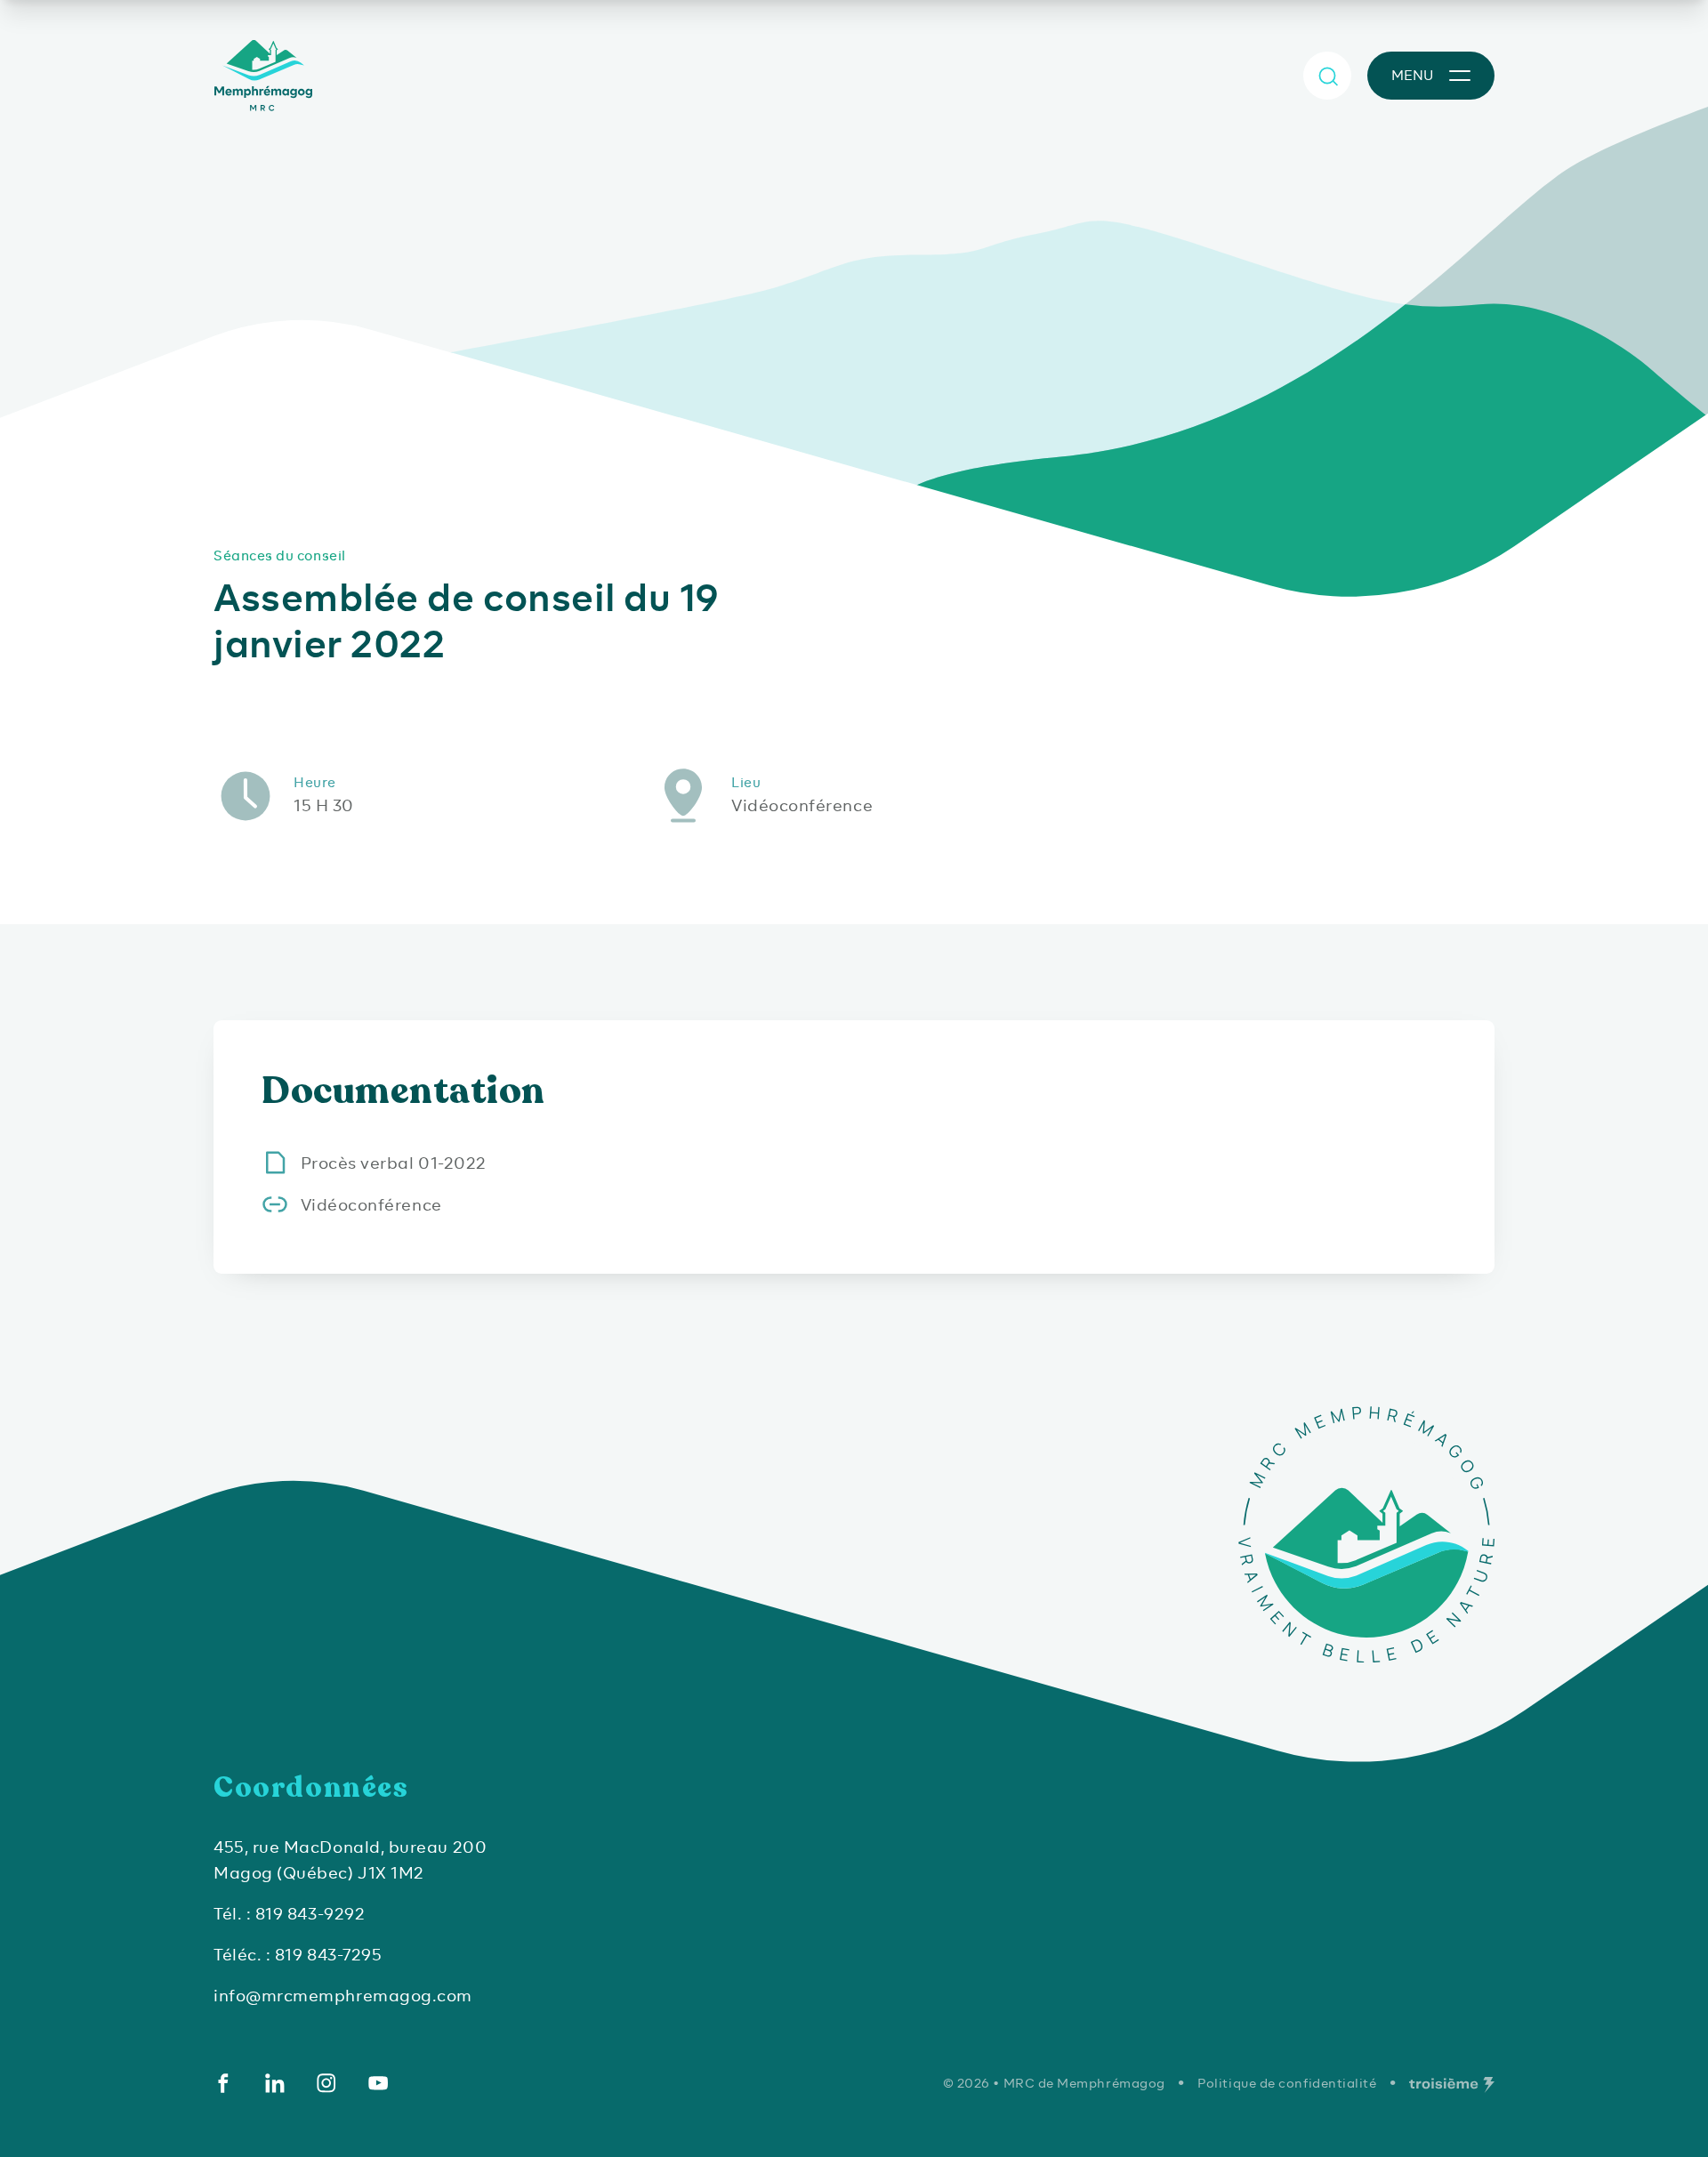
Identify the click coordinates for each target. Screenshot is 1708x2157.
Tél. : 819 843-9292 (289, 1914)
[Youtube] (378, 2083)
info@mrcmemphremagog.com (343, 1996)
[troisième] (1452, 2085)
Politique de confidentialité (1287, 2083)
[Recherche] (1327, 76)
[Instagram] (326, 2083)
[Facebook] (223, 2083)
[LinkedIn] (275, 2083)
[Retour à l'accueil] (267, 76)
